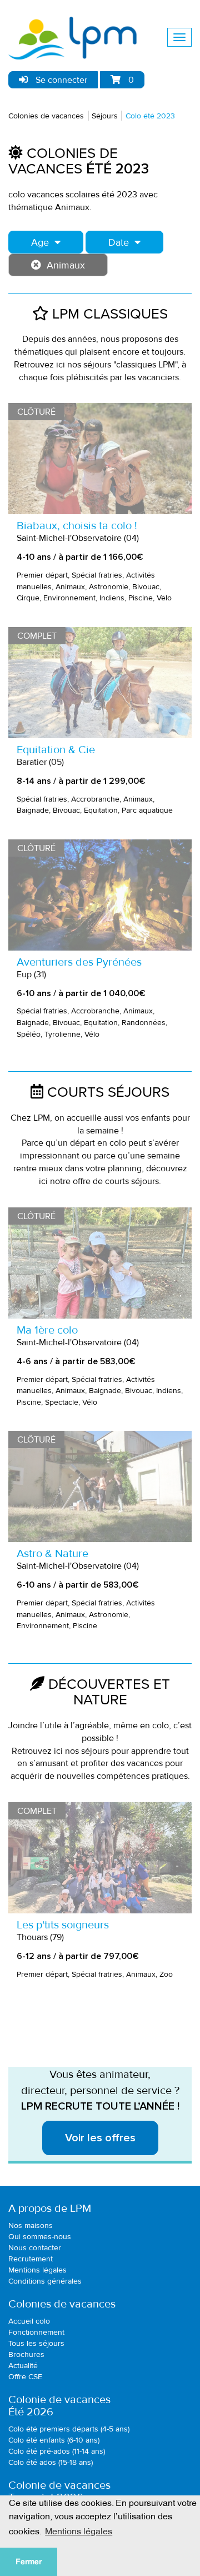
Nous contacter (35, 2248)
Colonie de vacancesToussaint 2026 (59, 2492)
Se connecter (60, 80)
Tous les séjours (36, 2343)
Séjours (105, 116)
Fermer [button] (29, 2562)
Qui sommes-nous (40, 2237)
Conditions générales (45, 2281)
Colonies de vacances (46, 116)
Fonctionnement (36, 2332)
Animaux (66, 265)
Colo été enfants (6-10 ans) (54, 2440)
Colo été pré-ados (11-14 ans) (57, 2451)
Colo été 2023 (150, 116)
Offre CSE (25, 2377)
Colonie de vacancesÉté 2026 (59, 2406)
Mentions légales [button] (79, 2530)
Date (119, 242)
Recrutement (31, 2259)
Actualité (23, 2366)
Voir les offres (100, 2138)
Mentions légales (37, 2270)
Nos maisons (31, 2226)
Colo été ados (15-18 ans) (51, 2462)
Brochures (26, 2354)
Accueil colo (29, 2321)
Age (40, 242)
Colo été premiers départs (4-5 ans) (69, 2429)
